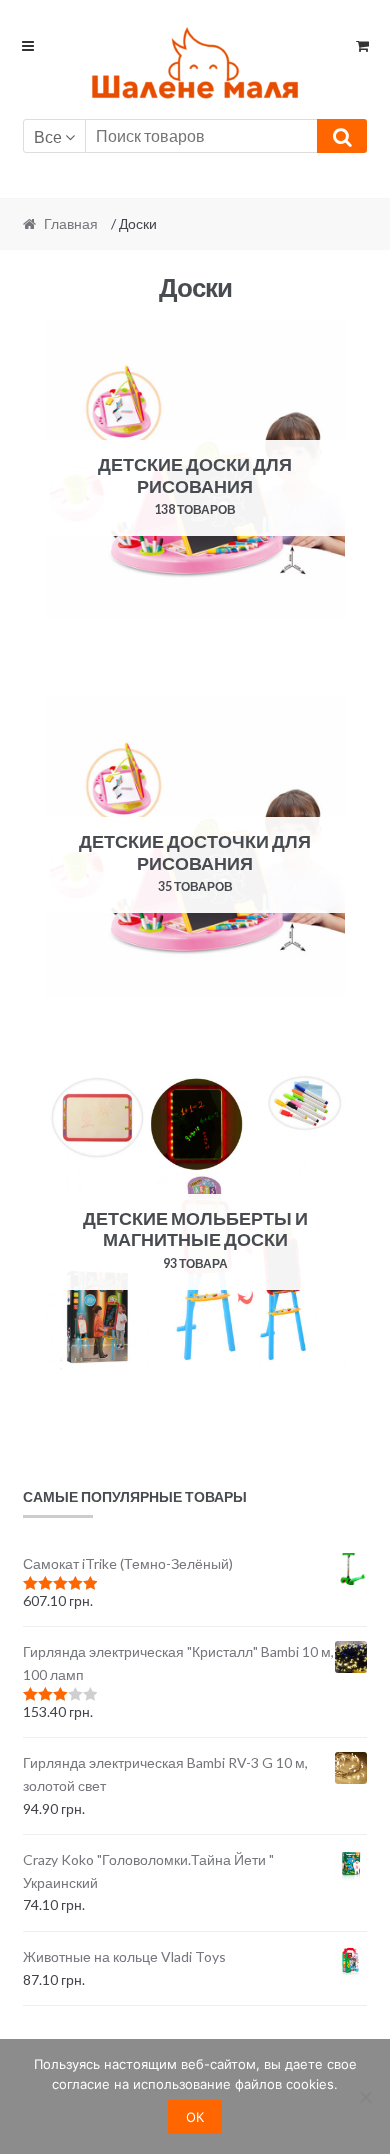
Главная (71, 223)
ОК (195, 2117)
